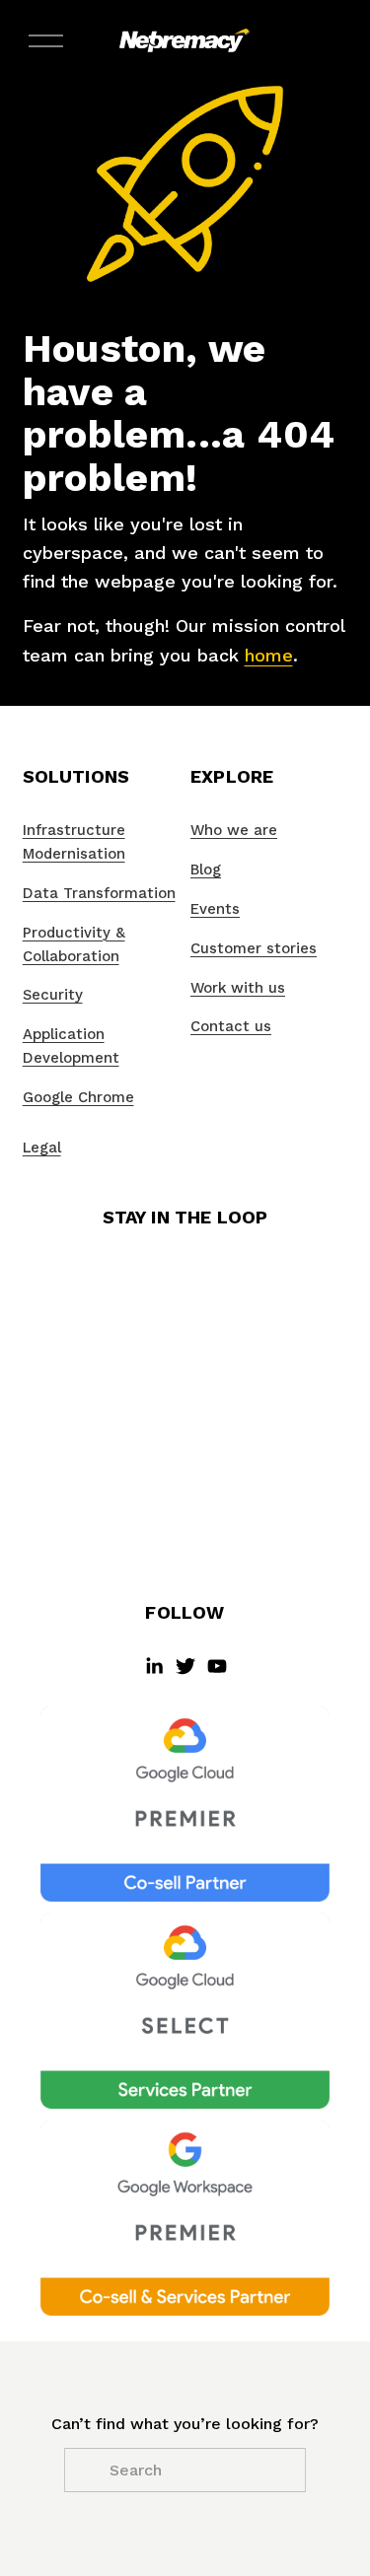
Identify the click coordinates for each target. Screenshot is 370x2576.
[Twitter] (185, 1666)
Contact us (231, 1026)
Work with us (238, 988)
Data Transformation (99, 893)
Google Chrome (78, 1097)
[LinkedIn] (154, 1666)
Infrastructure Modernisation (74, 842)
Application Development (71, 1046)
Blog (206, 870)
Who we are (234, 830)
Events (215, 909)
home (269, 655)
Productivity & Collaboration (74, 944)
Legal (42, 1148)
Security (53, 995)
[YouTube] (217, 1666)
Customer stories (254, 948)
